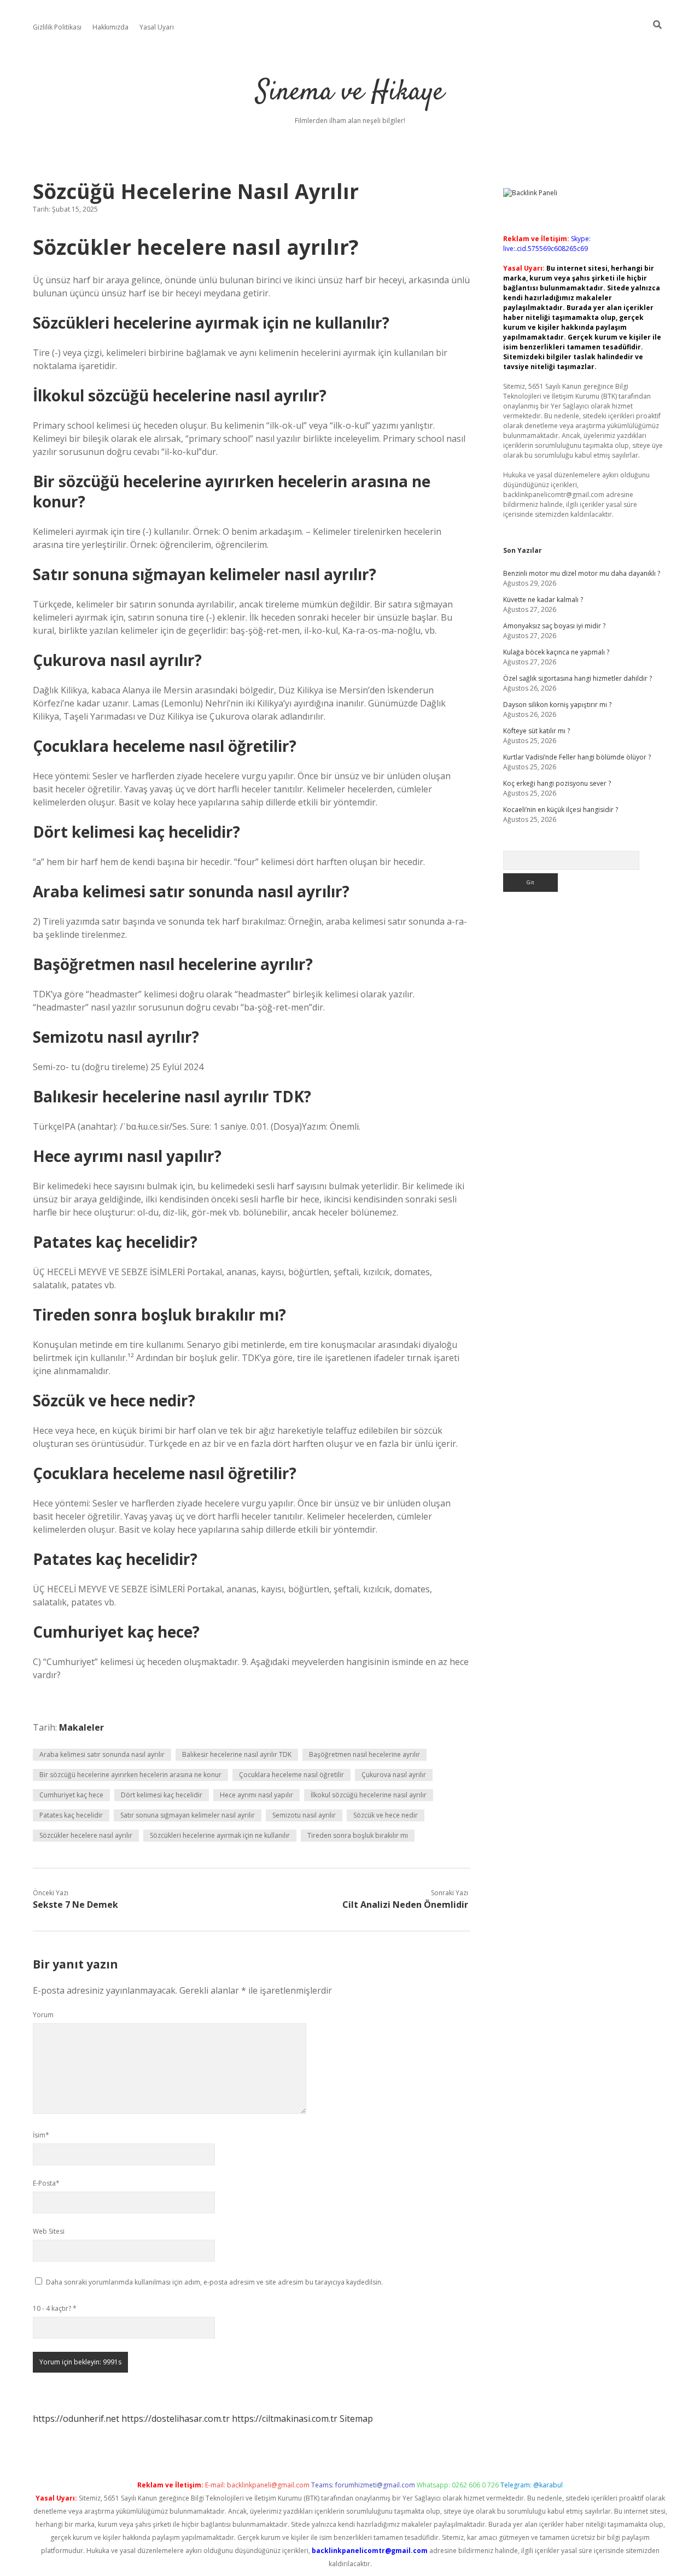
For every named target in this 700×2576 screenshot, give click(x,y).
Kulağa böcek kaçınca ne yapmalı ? (556, 652)
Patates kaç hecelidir (71, 1815)
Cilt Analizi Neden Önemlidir (405, 1905)
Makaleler (81, 1727)
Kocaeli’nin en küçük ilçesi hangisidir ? (561, 810)
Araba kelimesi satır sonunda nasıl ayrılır (102, 1754)
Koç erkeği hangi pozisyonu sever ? (557, 783)
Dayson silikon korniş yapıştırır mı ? (557, 705)
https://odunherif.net (76, 2419)
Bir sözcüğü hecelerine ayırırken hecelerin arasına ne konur (130, 1775)
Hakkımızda (110, 27)
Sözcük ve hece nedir (386, 1815)
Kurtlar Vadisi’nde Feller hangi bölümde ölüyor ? (577, 757)
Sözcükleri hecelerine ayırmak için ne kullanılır (220, 1835)
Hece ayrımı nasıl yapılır (256, 1795)
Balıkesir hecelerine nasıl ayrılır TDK (237, 1754)
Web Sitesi (49, 2231)
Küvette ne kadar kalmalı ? (543, 600)
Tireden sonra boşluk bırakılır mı (358, 1835)
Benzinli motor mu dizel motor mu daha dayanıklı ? (582, 573)
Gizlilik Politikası (57, 27)
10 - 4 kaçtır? (55, 2308)
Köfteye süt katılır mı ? (536, 731)
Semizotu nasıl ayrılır (304, 1815)
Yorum (43, 2015)
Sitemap (356, 2419)
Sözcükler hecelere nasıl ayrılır (86, 1835)
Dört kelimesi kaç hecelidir (162, 1795)
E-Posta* (46, 2183)
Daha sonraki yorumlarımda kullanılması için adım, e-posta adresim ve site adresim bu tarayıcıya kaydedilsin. (214, 2282)
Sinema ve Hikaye (350, 93)
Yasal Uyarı (157, 27)
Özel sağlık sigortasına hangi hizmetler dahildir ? (577, 678)
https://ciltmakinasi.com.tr (285, 2419)
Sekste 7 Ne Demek (75, 1905)
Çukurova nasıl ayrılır (394, 1775)
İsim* (41, 2135)
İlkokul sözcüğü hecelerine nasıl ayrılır (369, 1795)
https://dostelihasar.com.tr (176, 2419)
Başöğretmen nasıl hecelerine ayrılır (364, 1754)
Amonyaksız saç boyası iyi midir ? (554, 626)
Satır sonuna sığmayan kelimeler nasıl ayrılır (188, 1815)
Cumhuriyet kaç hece (71, 1795)
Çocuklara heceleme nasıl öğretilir (291, 1775)
